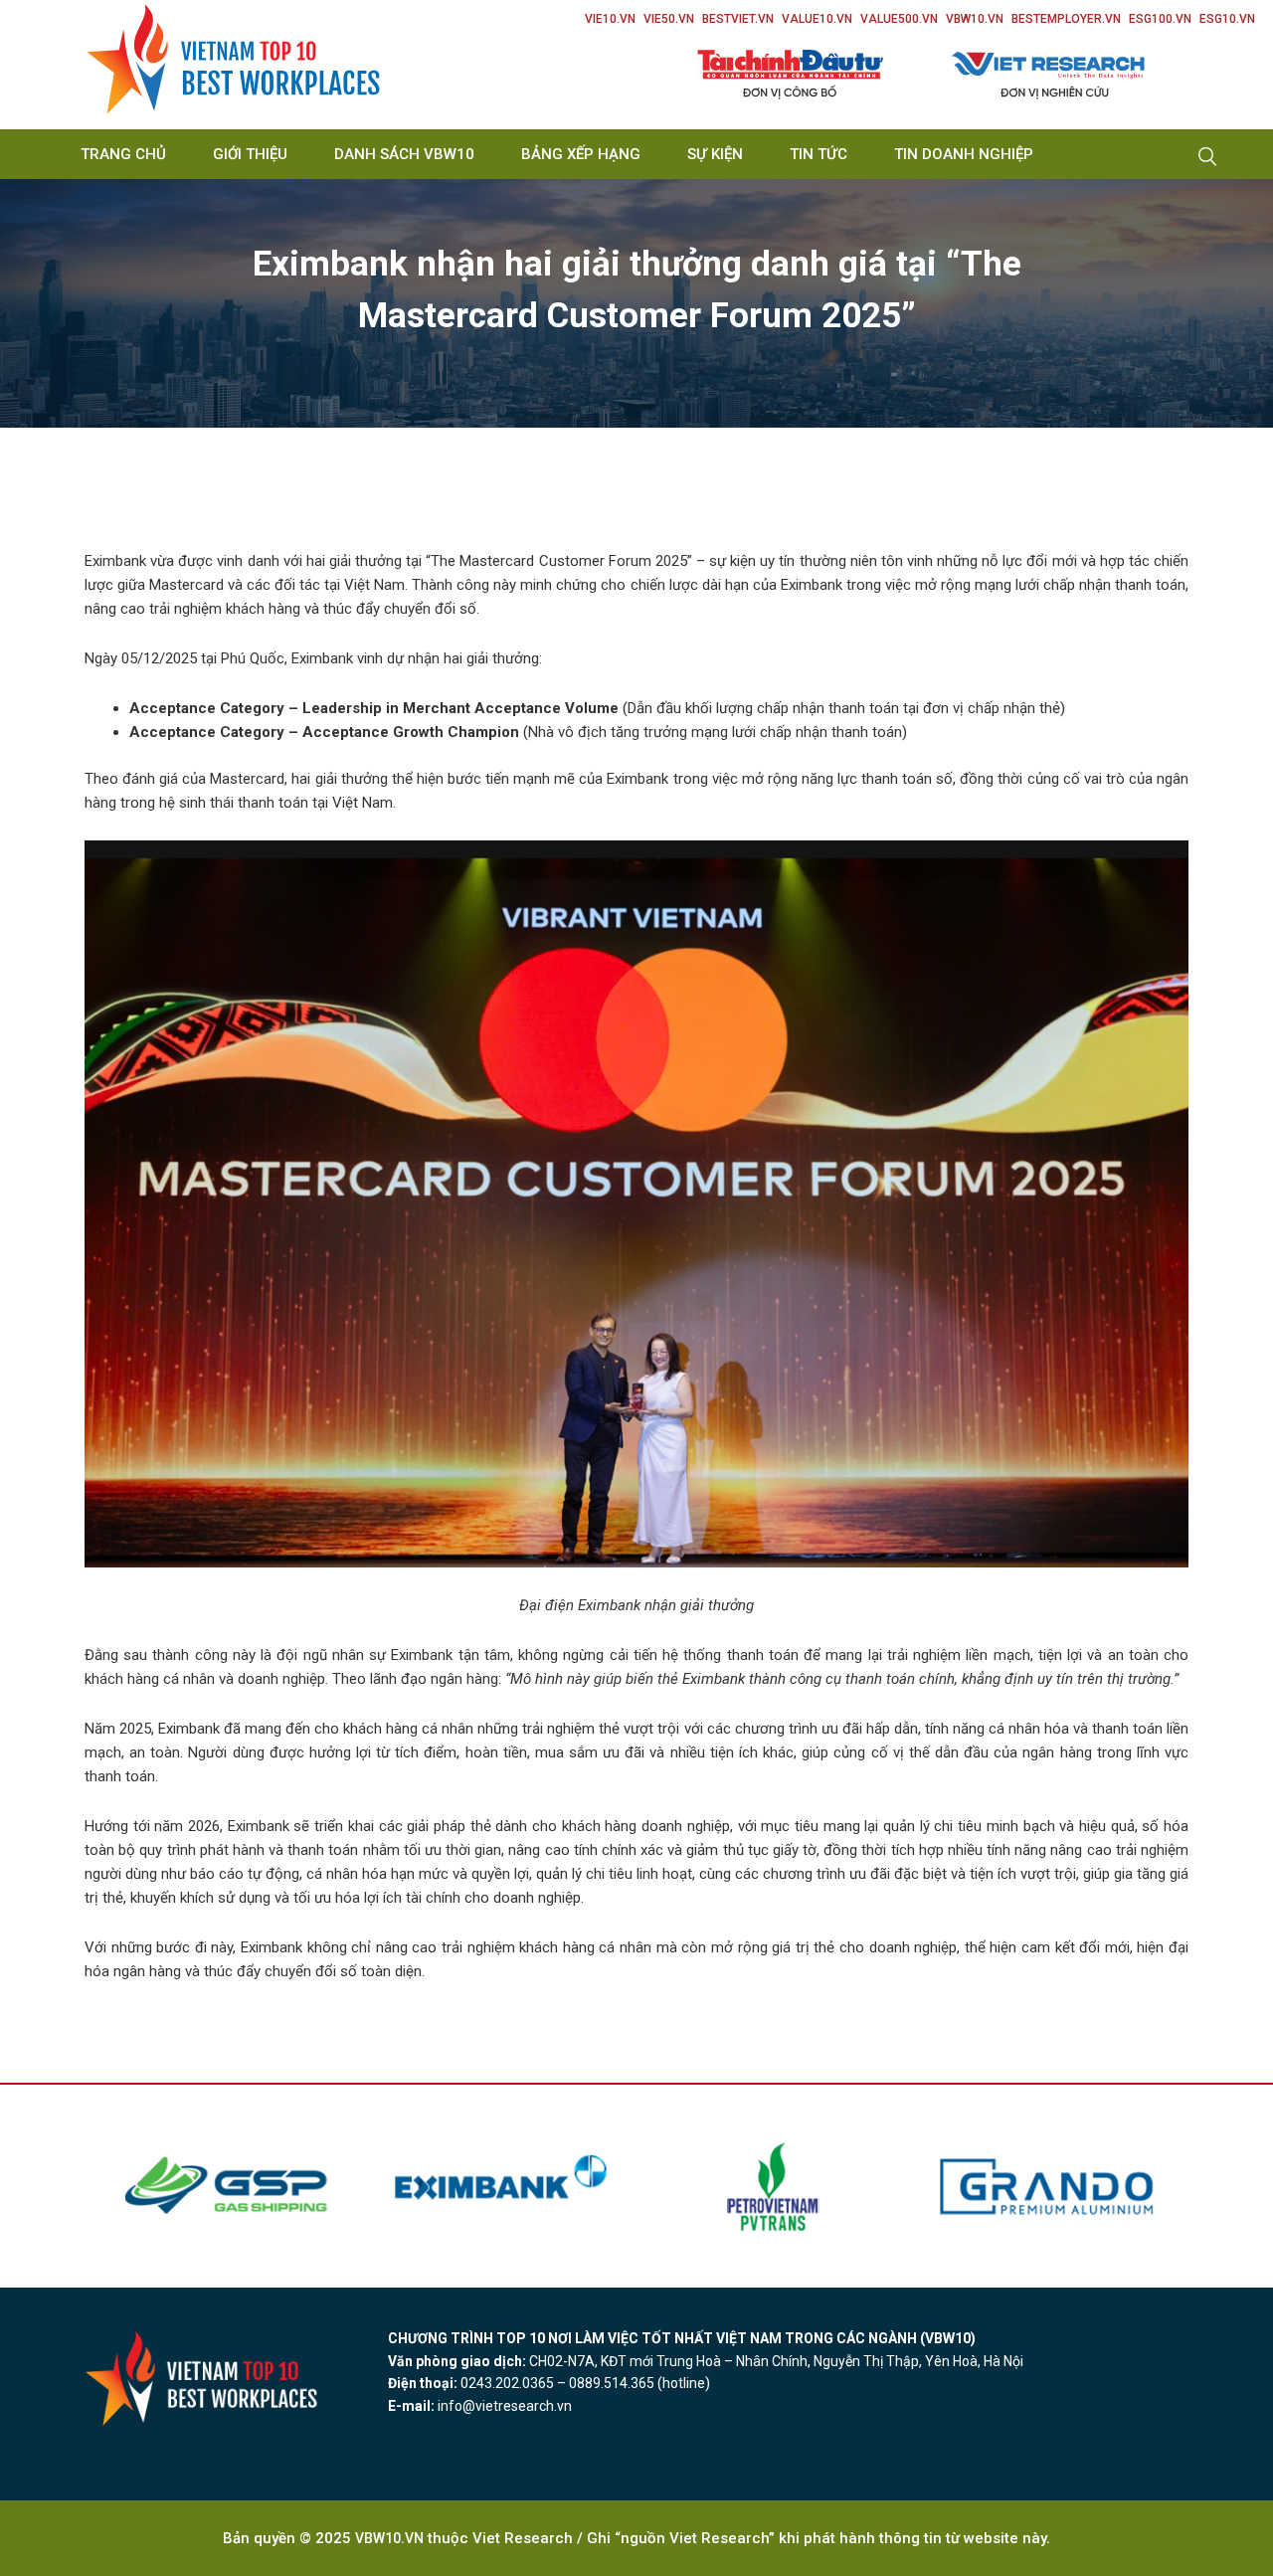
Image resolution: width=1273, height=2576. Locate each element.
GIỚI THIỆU (250, 154)
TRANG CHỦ (123, 154)
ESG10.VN (1227, 19)
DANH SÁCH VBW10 (404, 154)
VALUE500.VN (899, 19)
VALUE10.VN (817, 19)
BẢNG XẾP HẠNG (581, 154)
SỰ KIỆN (715, 154)
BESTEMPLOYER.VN (1066, 19)
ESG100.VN (1160, 19)
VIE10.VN (610, 19)
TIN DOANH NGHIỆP (964, 154)
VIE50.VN (669, 19)
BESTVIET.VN (738, 19)
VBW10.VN (975, 19)
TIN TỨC (818, 154)
